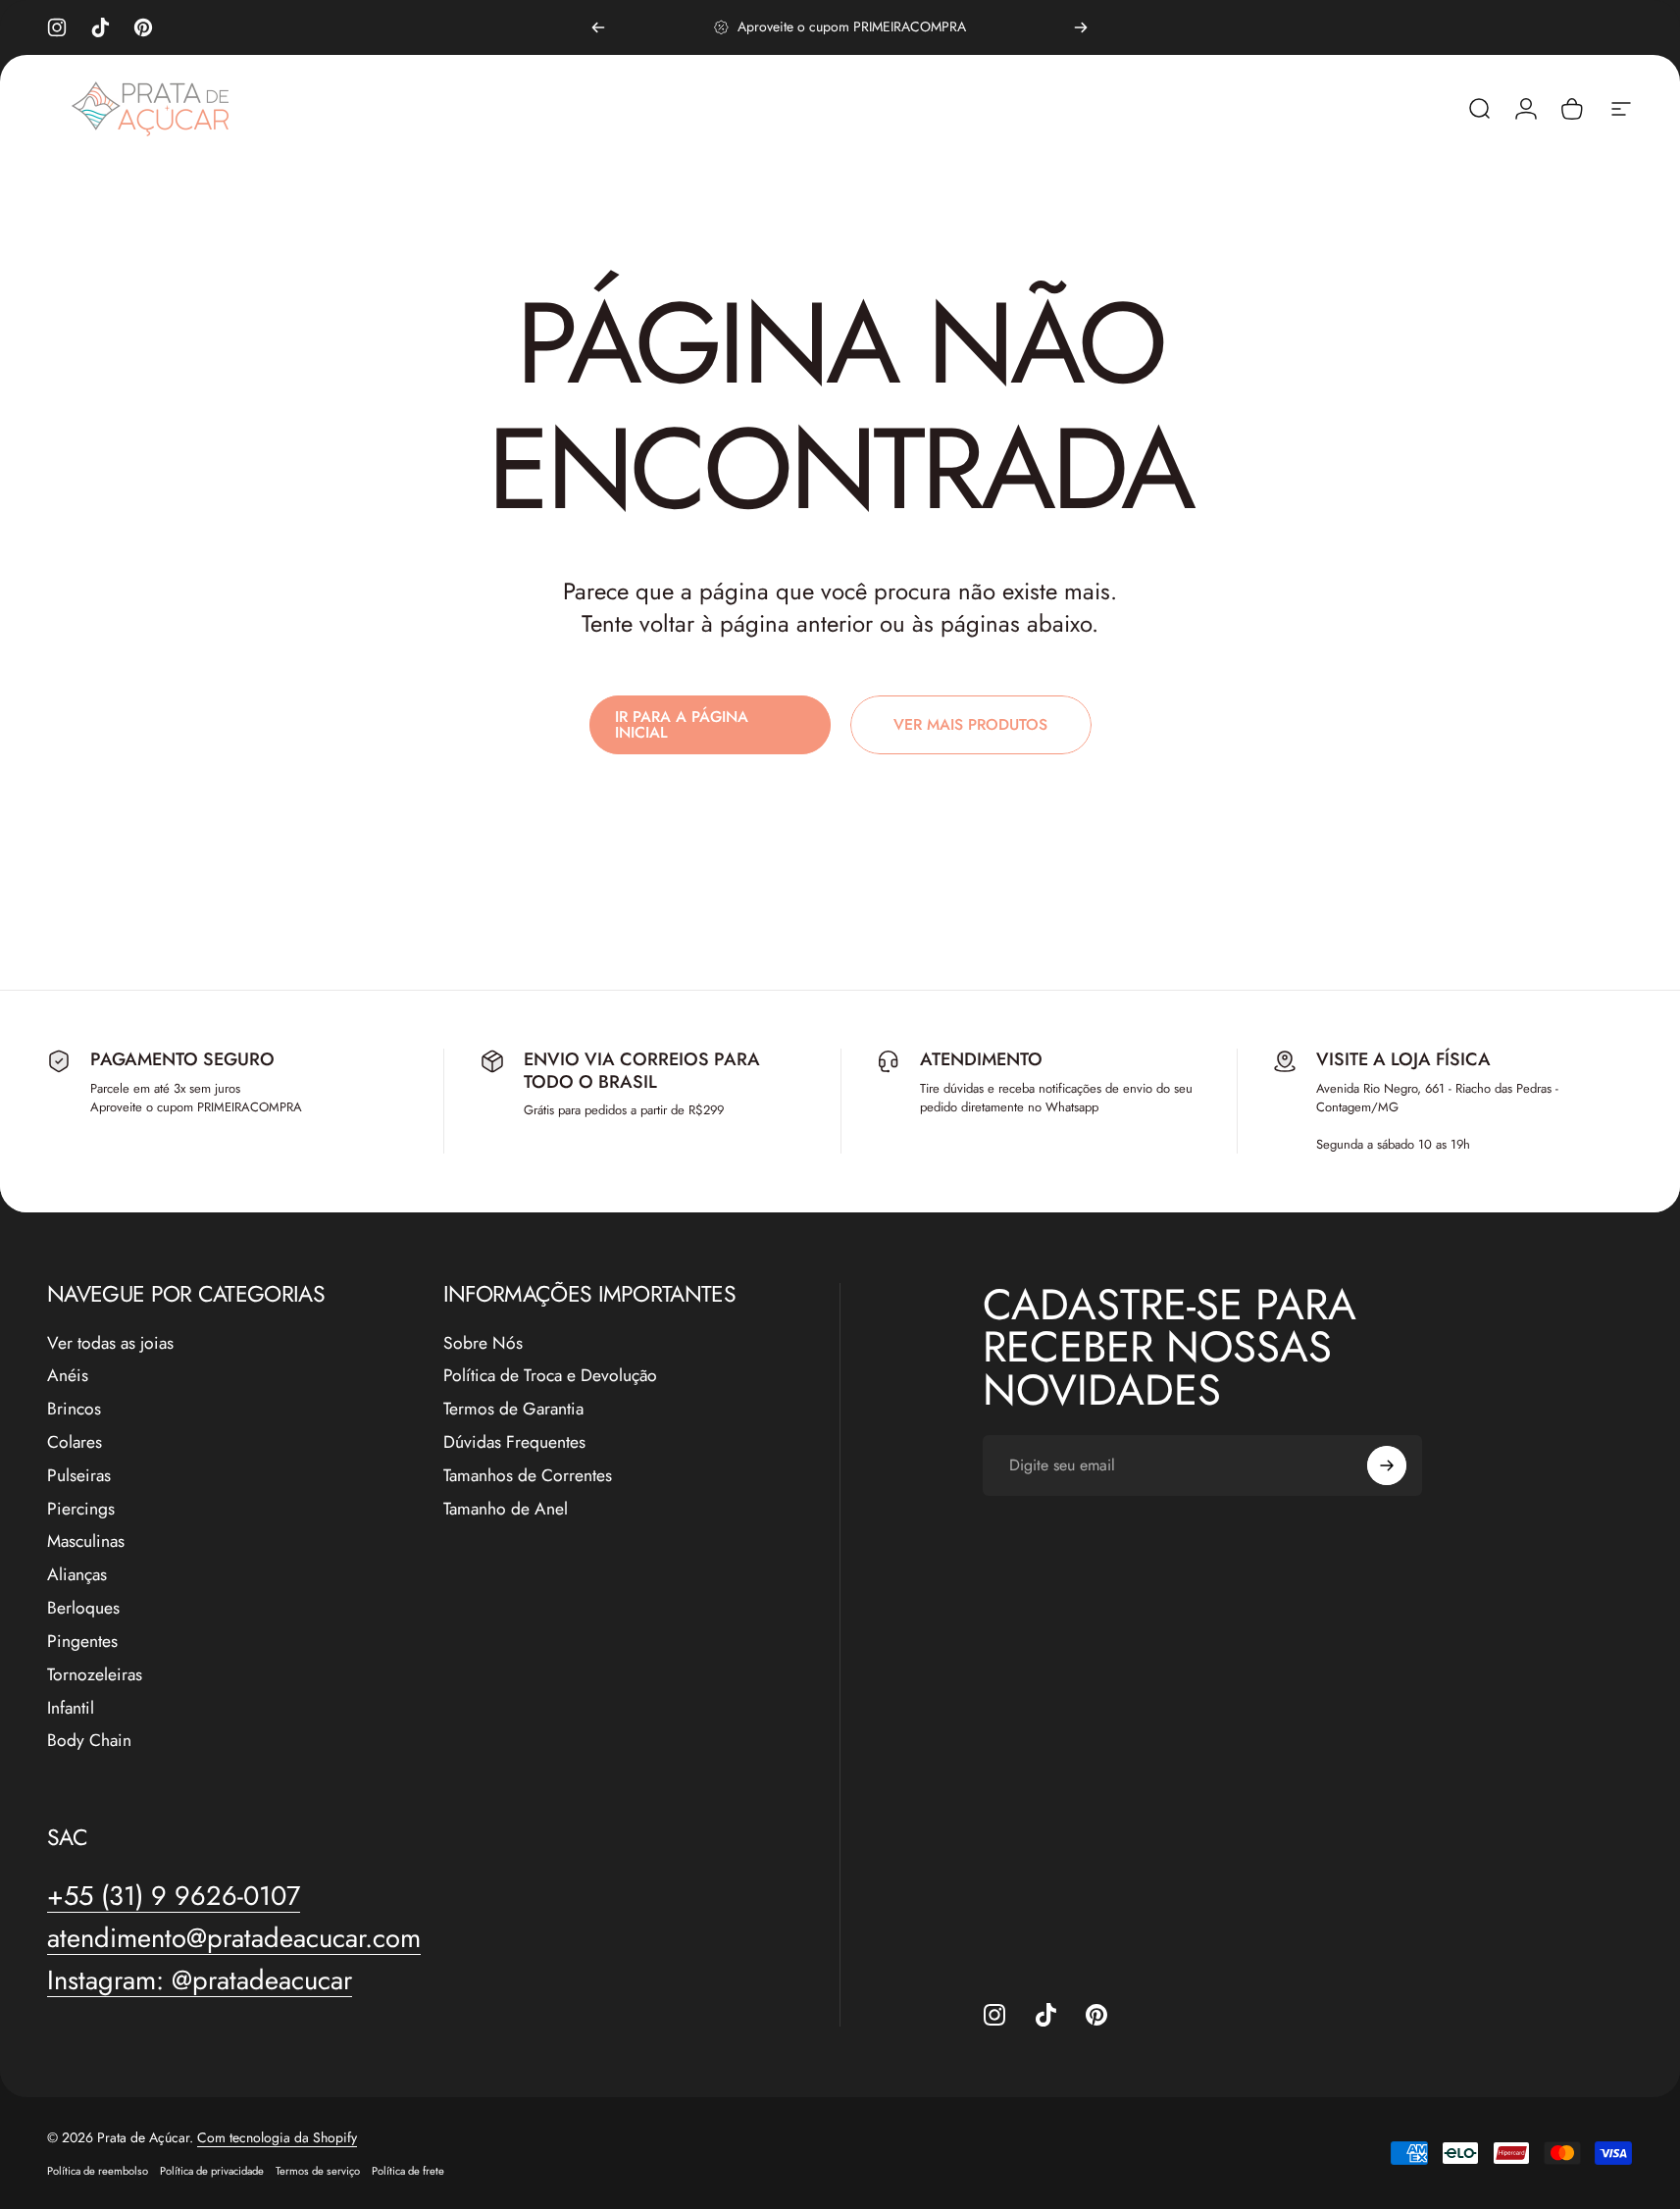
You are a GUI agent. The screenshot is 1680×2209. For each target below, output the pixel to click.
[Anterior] (598, 27)
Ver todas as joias (110, 1344)
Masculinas (86, 1542)
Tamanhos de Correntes (528, 1476)
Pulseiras (79, 1476)
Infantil (71, 1709)
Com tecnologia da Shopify (277, 2137)
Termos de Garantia (513, 1410)
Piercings (81, 1510)
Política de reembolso (98, 2171)
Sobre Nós (483, 1344)
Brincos (74, 1410)
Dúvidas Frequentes (514, 1443)
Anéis (68, 1376)
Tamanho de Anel (506, 1510)
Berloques (83, 1609)
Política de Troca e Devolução (550, 1376)
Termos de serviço (318, 2171)
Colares (75, 1443)
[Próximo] (1081, 27)
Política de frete (408, 2171)
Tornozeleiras (95, 1675)
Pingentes (82, 1642)
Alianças (77, 1575)
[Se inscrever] (1387, 1465)
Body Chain (89, 1741)
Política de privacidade (212, 2171)
